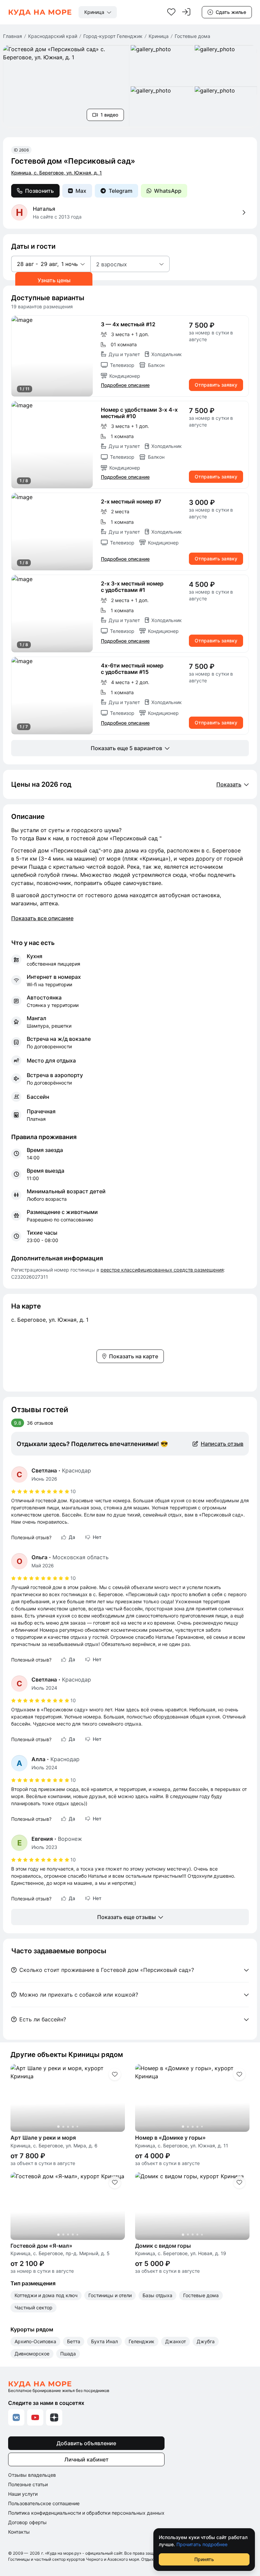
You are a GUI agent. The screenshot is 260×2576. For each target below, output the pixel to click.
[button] (51, 264)
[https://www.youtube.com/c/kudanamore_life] (35, 2417)
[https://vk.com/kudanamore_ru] (16, 2417)
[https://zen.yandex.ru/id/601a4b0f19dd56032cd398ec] (54, 2417)
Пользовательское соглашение (44, 2503)
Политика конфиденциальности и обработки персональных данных (86, 2513)
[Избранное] (171, 12)
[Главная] (40, 12)
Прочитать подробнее (202, 2544)
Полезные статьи (28, 2484)
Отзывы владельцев (32, 2475)
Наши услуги (23, 2494)
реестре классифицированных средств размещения (162, 1270)
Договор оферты (27, 2522)
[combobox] (98, 12)
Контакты (19, 2532)
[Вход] (186, 12)
